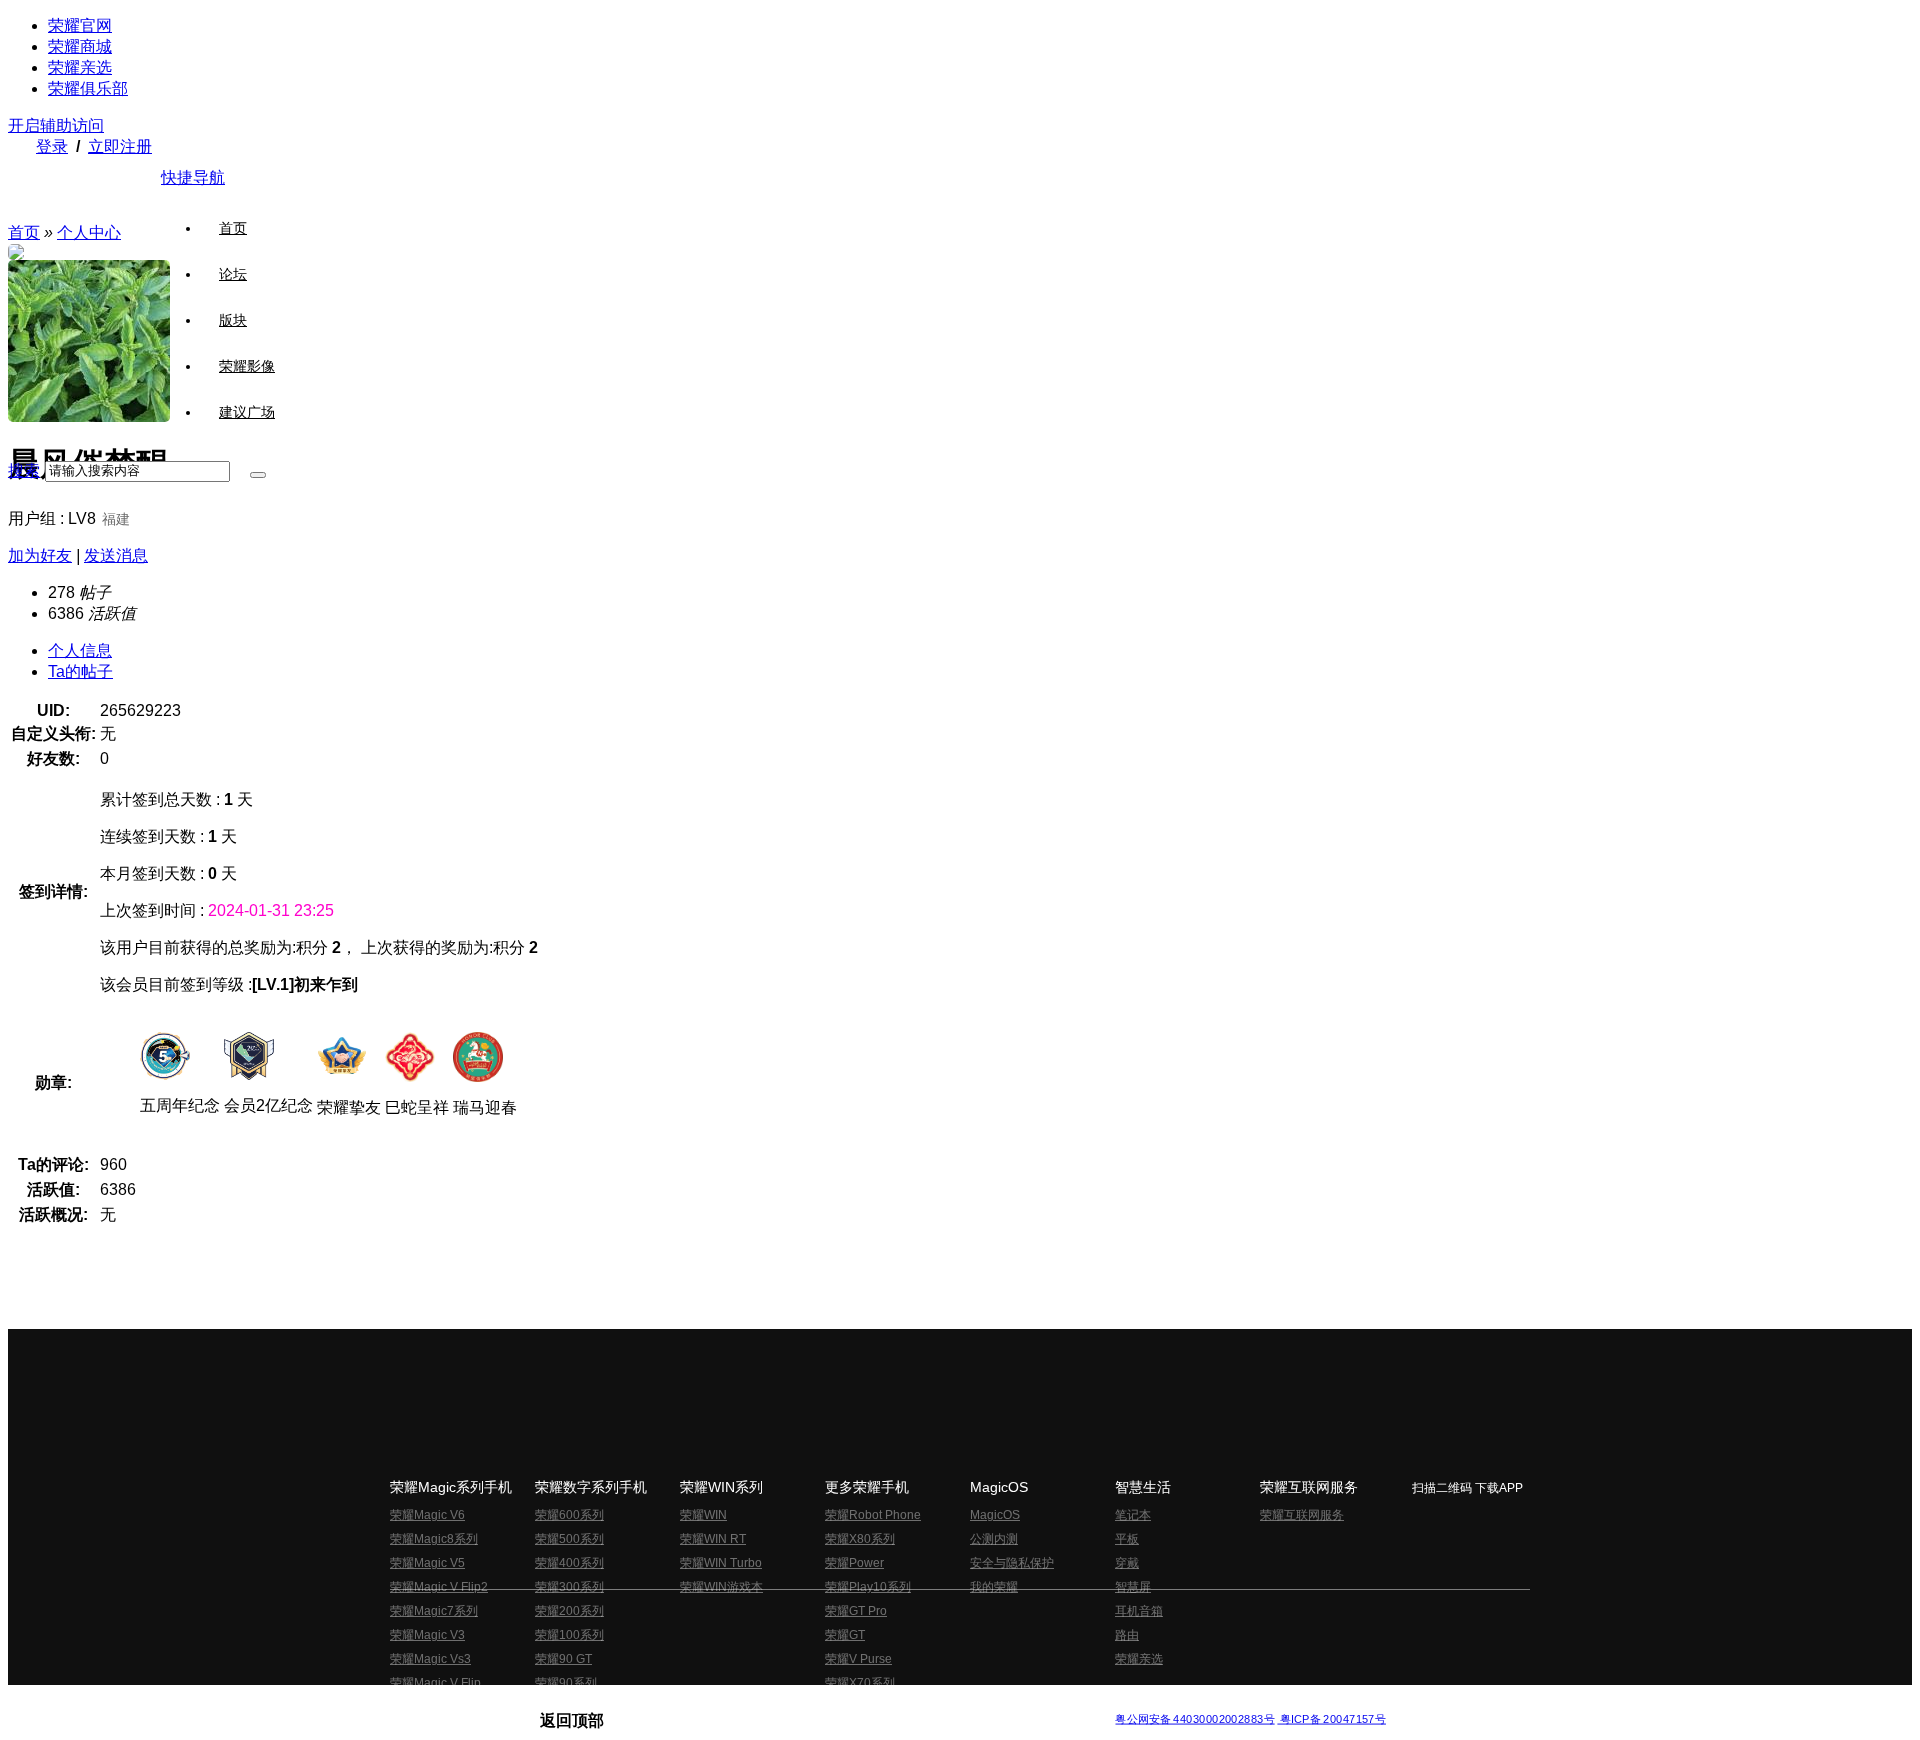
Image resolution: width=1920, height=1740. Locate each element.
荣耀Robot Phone (873, 1515)
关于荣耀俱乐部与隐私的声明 (726, 1703)
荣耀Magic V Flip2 (439, 1587)
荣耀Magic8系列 (434, 1539)
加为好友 (40, 555)
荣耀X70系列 (860, 1683)
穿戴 (1127, 1563)
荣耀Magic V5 (427, 1563)
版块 (233, 320)
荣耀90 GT (563, 1659)
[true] (258, 475)
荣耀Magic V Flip (435, 1683)
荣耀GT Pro (856, 1611)
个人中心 (89, 232)
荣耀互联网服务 (1302, 1515)
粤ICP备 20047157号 (1331, 1719)
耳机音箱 (1139, 1611)
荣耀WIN (703, 1515)
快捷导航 (193, 177)
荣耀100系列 (569, 1635)
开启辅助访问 (56, 125)
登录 (52, 146)
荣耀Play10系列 (868, 1587)
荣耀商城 (80, 46)
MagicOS (995, 1515)
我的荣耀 (994, 1587)
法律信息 (894, 1703)
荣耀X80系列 (860, 1539)
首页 (233, 228)
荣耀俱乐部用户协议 (593, 1703)
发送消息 (116, 555)
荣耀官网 (80, 25)
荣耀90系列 (566, 1683)
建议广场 (247, 412)
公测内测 (994, 1539)
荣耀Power (854, 1563)
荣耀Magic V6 (427, 1515)
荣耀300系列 (569, 1587)
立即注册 (120, 146)
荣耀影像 (247, 366)
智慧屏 (1133, 1587)
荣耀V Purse (858, 1659)
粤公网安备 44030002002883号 (1194, 1719)
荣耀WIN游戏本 (721, 1587)
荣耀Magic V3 (427, 1635)
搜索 (24, 470)
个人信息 (80, 650)
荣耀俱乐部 (88, 88)
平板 (1127, 1539)
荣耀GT (845, 1635)
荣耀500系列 (569, 1539)
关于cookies (837, 1703)
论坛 (233, 274)
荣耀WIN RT (713, 1539)
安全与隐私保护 (1012, 1563)
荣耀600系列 (569, 1515)
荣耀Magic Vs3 (430, 1659)
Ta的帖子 (80, 671)
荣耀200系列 (569, 1611)
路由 (1127, 1635)
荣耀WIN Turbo (721, 1563)
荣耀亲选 (80, 67)
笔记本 (1133, 1515)
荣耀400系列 (569, 1563)
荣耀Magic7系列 (434, 1611)
